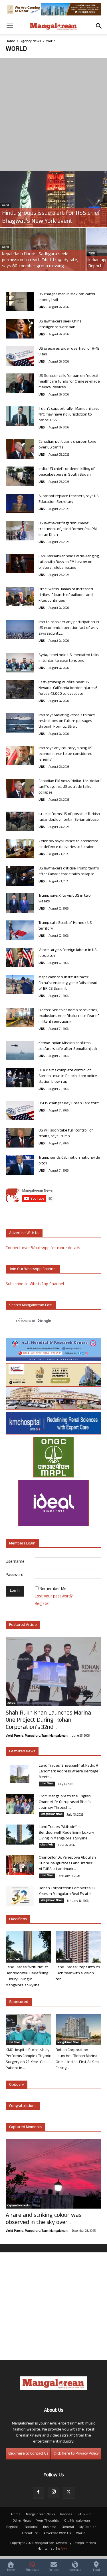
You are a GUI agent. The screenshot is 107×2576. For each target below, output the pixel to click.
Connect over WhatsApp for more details (43, 1248)
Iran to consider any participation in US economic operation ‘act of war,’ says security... (69, 628)
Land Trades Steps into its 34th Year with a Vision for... (78, 1974)
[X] (69, 2493)
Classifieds (47, 1845)
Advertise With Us (57, 2534)
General (68, 2527)
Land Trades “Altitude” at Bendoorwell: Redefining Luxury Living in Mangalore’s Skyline (66, 1833)
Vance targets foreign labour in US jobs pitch (68, 953)
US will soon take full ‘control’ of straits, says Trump (66, 1134)
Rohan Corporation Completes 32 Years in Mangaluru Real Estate (67, 1891)
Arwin (65, 2549)
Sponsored (19, 2002)
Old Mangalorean (77, 2521)
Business (50, 2527)
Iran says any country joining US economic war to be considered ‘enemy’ (65, 754)
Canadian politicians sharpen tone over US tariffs (67, 445)
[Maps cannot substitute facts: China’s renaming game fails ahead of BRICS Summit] (20, 985)
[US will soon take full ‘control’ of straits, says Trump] (20, 1138)
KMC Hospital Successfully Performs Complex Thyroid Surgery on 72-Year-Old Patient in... (29, 2059)
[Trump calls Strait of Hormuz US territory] (20, 930)
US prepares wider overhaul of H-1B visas (69, 352)
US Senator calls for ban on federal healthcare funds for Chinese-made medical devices (69, 382)
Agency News (31, 42)
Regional (13, 2527)
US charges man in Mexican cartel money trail (67, 297)
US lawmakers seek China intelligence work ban (60, 325)
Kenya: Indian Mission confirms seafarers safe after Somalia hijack (68, 1046)
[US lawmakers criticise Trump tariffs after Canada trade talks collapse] (20, 876)
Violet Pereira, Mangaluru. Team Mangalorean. (37, 1736)
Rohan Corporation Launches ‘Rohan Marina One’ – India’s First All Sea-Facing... (78, 2059)
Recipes (66, 2515)
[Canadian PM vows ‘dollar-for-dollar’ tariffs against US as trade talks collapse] (20, 789)
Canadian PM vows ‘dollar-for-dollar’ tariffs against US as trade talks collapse (70, 787)
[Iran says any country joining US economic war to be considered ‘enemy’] (20, 756)
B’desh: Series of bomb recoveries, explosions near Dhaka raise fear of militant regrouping (69, 1016)
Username (15, 1562)
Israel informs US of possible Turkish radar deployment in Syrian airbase (69, 817)
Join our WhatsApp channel (33, 1269)
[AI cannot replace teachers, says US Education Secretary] (20, 504)
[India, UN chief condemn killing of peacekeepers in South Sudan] (20, 476)
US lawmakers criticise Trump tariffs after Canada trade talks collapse (69, 872)
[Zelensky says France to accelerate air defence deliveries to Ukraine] (20, 849)
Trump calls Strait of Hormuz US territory (65, 926)
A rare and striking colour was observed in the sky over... (44, 2219)
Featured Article (23, 1625)
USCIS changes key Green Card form (69, 1104)
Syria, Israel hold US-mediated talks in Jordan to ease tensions (69, 658)
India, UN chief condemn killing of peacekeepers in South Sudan (67, 472)
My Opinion (88, 2527)
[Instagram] (54, 2493)
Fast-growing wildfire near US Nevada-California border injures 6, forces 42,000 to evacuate (68, 688)
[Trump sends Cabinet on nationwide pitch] (20, 1165)
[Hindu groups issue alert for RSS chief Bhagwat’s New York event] (53, 204)
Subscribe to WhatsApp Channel (35, 1285)
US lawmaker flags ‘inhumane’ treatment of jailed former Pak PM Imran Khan (68, 529)
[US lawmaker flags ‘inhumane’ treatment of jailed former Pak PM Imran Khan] (20, 531)
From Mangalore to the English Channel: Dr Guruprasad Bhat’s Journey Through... (65, 1802)
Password (15, 1575)
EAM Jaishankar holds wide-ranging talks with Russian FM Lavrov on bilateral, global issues (69, 562)
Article (11, 1704)
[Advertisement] (53, 115)
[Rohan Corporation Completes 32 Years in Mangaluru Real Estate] (20, 1896)
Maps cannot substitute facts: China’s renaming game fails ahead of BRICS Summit (68, 983)
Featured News (22, 1752)
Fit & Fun (84, 2515)
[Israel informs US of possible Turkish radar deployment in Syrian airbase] (20, 821)
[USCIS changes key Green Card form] (20, 1111)
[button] (10, 26)
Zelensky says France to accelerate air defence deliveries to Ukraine (68, 844)
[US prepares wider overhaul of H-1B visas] (20, 356)
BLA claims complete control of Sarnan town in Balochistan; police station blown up (68, 1076)
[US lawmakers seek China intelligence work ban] (20, 329)
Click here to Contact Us (28, 2454)
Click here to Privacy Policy (76, 2454)
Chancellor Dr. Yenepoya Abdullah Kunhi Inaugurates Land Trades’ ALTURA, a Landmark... (67, 1864)
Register (42, 1604)
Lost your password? (54, 1597)
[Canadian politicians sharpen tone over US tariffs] (20, 449)
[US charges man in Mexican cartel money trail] (20, 302)
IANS (42, 308)
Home (10, 42)
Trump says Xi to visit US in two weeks (65, 899)
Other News (22, 2521)
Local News (47, 1784)
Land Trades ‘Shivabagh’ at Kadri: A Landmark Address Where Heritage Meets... (69, 1772)
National (31, 2527)
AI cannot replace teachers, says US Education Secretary (69, 499)
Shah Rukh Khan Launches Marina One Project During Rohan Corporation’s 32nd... (48, 1721)
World (5, 205)
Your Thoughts (48, 2521)
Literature (30, 2534)
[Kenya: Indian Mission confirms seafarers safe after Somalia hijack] (20, 1051)
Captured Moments (26, 2127)
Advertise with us (24, 1233)
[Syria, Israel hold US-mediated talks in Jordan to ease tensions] (20, 663)
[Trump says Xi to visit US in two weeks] (20, 903)
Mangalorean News (52, 1815)
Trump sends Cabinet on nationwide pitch (69, 1161)
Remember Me (53, 1589)
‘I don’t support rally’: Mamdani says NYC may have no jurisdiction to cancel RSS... (69, 415)
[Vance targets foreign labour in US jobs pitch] (20, 958)
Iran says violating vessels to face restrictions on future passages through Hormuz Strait (67, 721)
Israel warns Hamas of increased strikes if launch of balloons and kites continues (66, 595)
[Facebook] (39, 2493)
